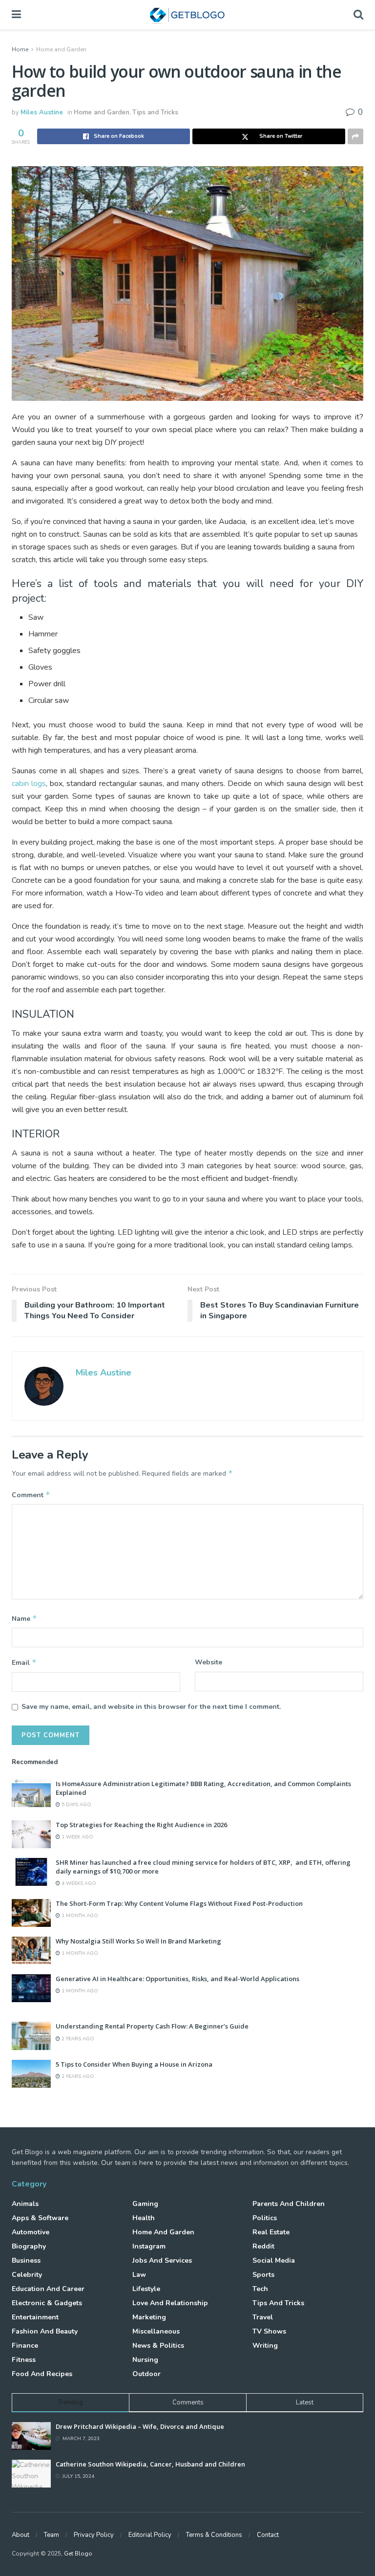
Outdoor (146, 2374)
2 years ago (77, 2039)
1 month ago (79, 1916)
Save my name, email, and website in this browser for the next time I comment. (151, 1707)
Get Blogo (78, 2554)
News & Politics (158, 2346)
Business (26, 2260)
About (21, 2535)
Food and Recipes (42, 2374)
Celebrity (27, 2275)
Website (208, 1662)
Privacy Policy (94, 2535)
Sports (263, 2275)
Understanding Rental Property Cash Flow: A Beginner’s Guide (152, 2026)
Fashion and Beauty (45, 2331)
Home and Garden (61, 49)
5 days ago (76, 1805)
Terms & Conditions (214, 2535)
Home (20, 49)
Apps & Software (40, 2218)
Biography (29, 2246)
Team (52, 2535)
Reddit (263, 2246)
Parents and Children (289, 2204)
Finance (25, 2346)
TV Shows (269, 2331)
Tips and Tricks (155, 112)
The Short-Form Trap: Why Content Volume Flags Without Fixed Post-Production (179, 1903)
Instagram (149, 2246)
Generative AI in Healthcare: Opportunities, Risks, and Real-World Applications (177, 1979)
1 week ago (77, 1837)
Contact (268, 2535)
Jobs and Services (162, 2260)
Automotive (31, 2232)
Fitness (24, 2360)
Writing (265, 2346)
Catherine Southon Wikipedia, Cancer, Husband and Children (150, 2464)
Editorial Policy (150, 2535)
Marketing (149, 2317)
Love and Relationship (170, 2303)
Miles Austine (42, 112)
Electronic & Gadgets (47, 2303)
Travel (263, 2317)
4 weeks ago (78, 1883)
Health (144, 2218)
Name (24, 1618)
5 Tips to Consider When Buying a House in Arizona (134, 2064)
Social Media (274, 2260)
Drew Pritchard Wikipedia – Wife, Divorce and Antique (140, 2426)
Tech (260, 2289)
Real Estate (271, 2232)
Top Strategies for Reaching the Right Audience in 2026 (141, 1825)
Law (139, 2275)
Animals (25, 2204)
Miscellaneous (156, 2331)
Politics (265, 2218)
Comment (31, 1495)
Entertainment (35, 2317)
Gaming (145, 2204)
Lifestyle (146, 2289)
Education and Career (48, 2289)
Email (24, 1662)
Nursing (145, 2360)
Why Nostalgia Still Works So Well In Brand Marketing (138, 1941)
